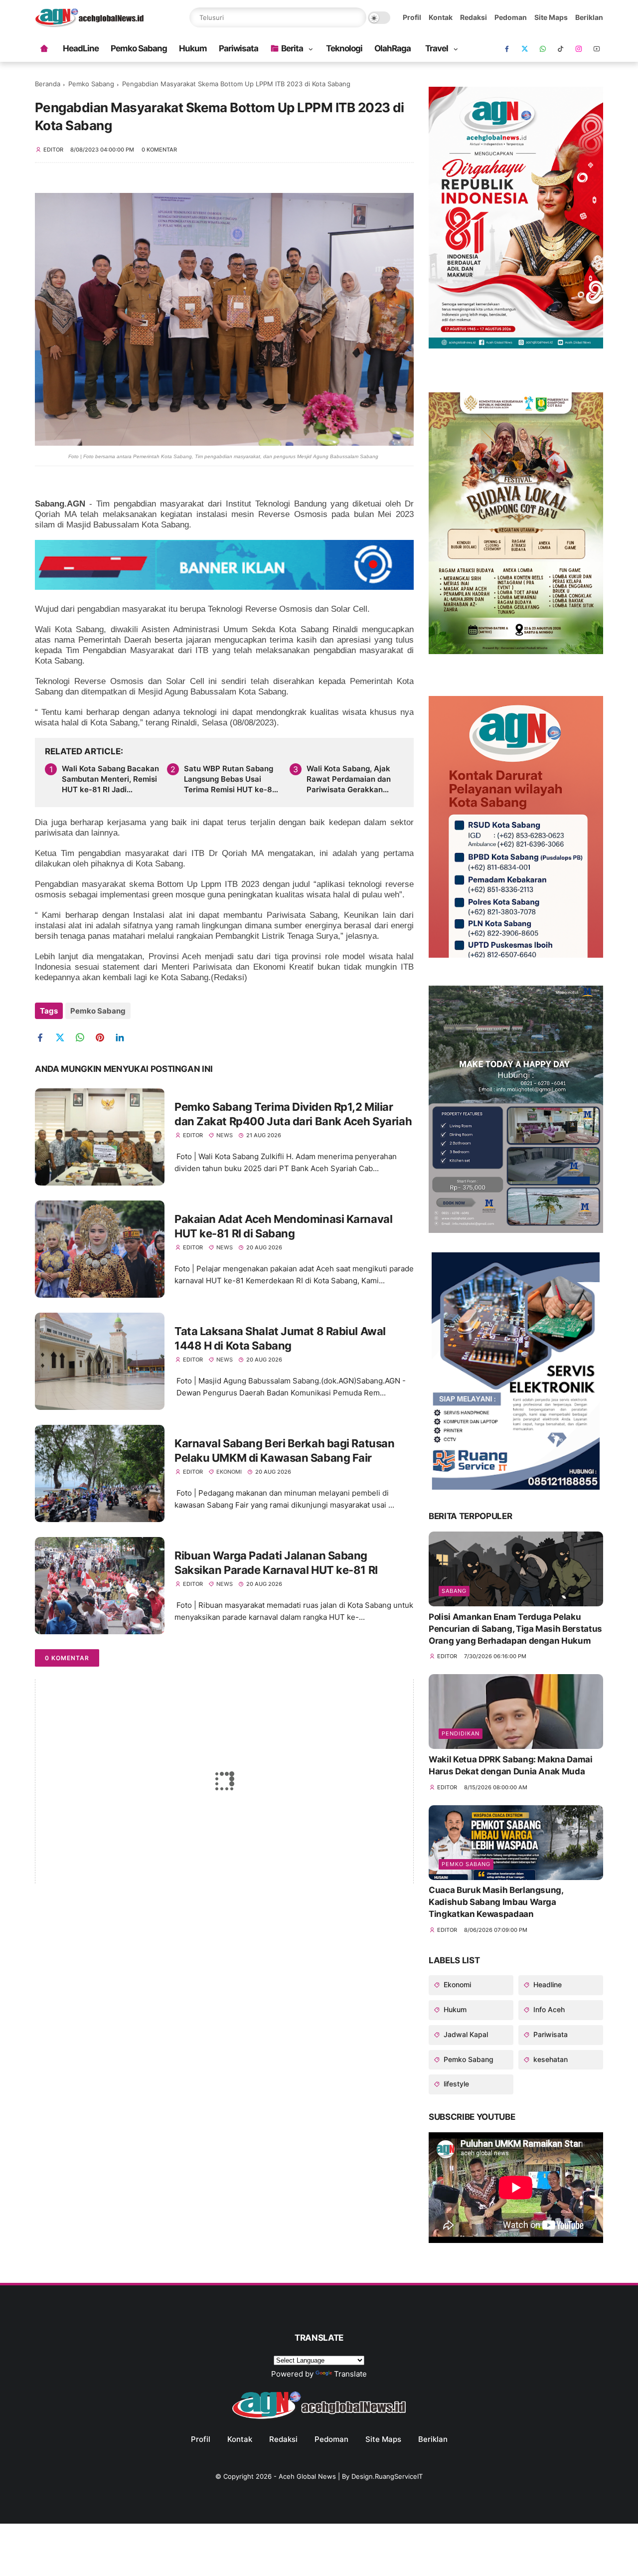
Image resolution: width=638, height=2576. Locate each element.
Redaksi (474, 17)
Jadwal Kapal (465, 2034)
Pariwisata (239, 48)
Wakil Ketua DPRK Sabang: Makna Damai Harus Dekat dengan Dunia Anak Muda (511, 1765)
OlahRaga (393, 48)
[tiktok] (561, 49)
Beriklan (589, 17)
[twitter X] (525, 49)
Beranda (48, 84)
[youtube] (597, 49)
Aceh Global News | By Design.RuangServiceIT (351, 2476)
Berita (292, 48)
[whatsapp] (543, 49)
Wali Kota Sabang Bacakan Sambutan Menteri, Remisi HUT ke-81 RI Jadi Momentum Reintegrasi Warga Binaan (110, 779)
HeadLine (81, 48)
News (225, 1135)
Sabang (454, 1591)
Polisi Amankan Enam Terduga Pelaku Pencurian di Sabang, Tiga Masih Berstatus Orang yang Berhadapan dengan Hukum (515, 1629)
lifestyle (455, 2084)
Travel (437, 48)
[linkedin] (123, 1038)
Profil (412, 17)
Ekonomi (229, 1472)
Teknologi (344, 48)
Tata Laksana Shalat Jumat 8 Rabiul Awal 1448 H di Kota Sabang (280, 1338)
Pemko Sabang (139, 48)
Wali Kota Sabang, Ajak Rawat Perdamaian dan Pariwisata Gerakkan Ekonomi (349, 779)
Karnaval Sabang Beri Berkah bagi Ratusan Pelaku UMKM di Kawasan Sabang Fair (284, 1451)
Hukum (193, 48)
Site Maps (551, 17)
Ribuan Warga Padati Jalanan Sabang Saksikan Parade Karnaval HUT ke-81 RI (276, 1563)
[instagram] (579, 49)
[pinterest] (103, 1038)
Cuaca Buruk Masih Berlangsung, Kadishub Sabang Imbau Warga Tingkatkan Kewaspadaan (496, 1902)
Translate (350, 2374)
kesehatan (550, 2059)
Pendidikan (461, 1733)
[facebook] (507, 49)
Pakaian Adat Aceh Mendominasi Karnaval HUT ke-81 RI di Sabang (283, 1226)
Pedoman (511, 17)
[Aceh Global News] (89, 24)
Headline (547, 1984)
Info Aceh (548, 2009)
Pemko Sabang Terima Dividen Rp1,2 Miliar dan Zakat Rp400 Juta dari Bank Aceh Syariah (293, 1114)
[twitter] (64, 1038)
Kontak (441, 17)
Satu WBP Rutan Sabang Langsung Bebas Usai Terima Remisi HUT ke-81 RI (230, 779)
